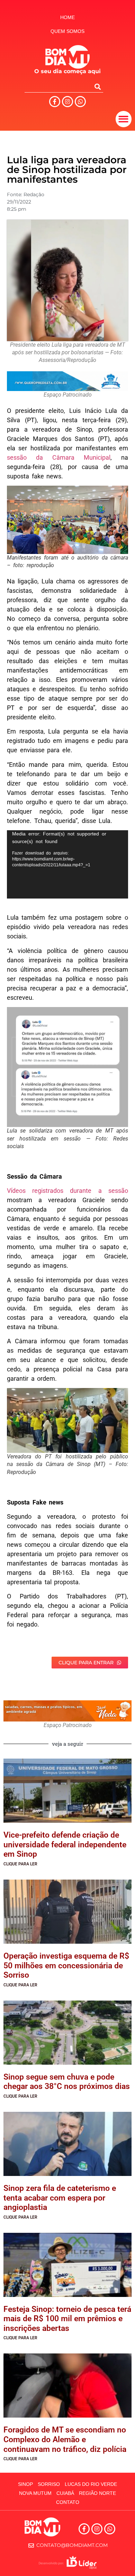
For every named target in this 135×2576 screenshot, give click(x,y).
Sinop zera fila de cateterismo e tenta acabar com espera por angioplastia (60, 2198)
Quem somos (67, 31)
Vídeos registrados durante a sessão (67, 1191)
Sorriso (49, 2484)
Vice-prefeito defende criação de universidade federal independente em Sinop (65, 1845)
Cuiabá (65, 2493)
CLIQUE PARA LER (20, 1864)
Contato (68, 2502)
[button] (124, 119)
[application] (67, 864)
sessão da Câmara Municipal (59, 457)
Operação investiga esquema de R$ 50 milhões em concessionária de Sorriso (66, 1966)
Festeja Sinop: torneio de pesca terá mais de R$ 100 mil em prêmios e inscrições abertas (67, 2319)
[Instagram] (67, 102)
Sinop (25, 2484)
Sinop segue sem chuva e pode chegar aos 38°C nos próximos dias (67, 2082)
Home (67, 17)
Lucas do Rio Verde (91, 2484)
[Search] (98, 87)
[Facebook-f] (55, 102)
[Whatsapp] (80, 102)
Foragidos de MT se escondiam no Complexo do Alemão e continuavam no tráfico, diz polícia (65, 2439)
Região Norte (97, 2493)
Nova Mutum (35, 2493)
